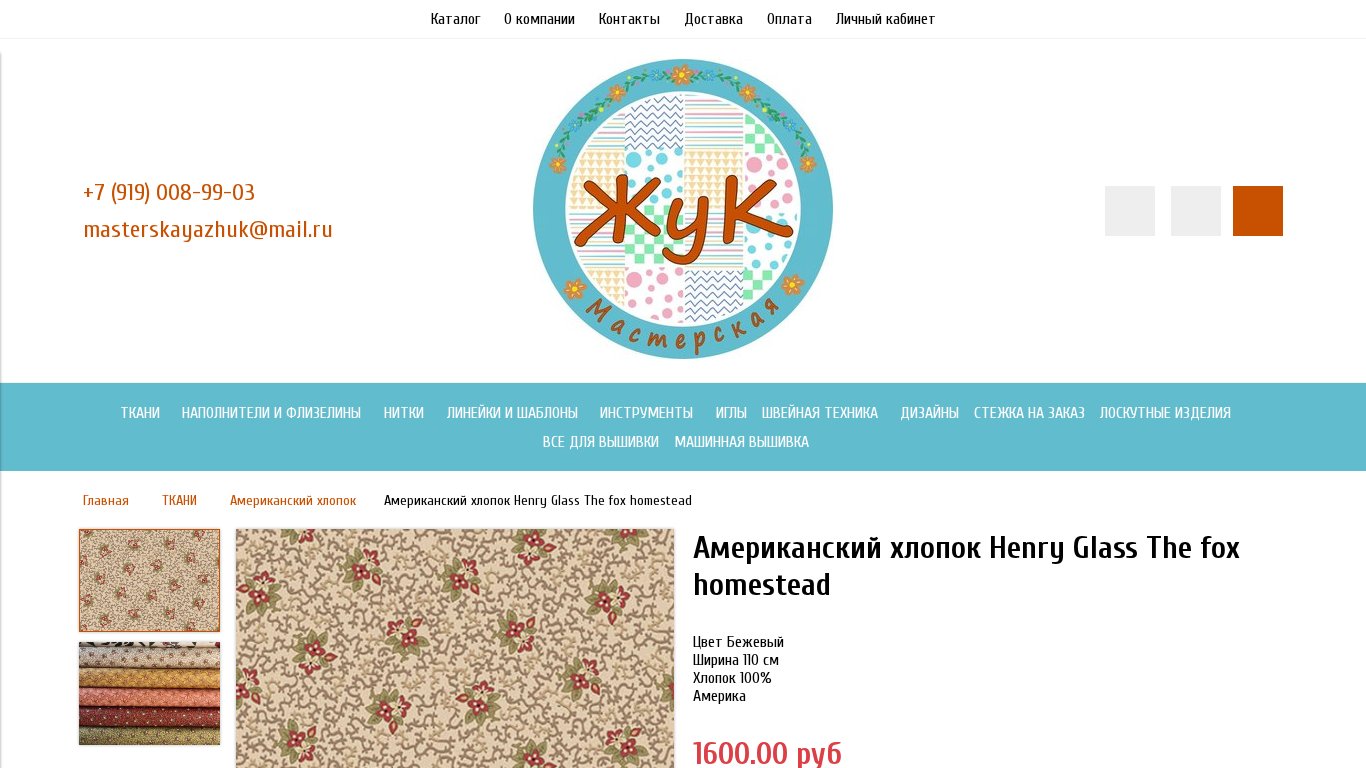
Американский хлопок (293, 500)
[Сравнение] (1196, 211)
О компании (539, 19)
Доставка (713, 19)
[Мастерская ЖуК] (683, 354)
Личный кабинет (886, 19)
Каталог (455, 19)
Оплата (789, 19)
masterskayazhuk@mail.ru (208, 229)
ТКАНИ (179, 500)
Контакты (629, 19)
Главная (106, 500)
